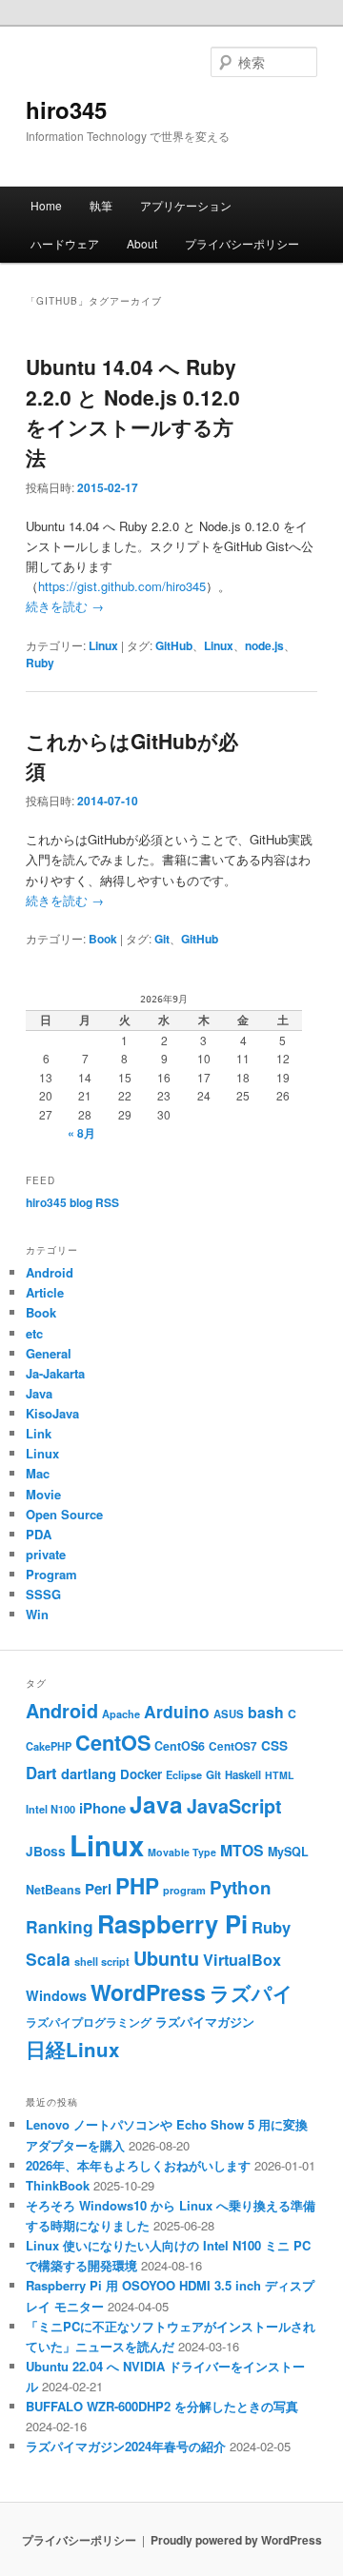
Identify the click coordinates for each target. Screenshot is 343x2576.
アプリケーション (186, 205)
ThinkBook (58, 2185)
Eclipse (184, 1775)
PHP (137, 1886)
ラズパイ (252, 1993)
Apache (121, 1714)
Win (37, 1614)
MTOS (242, 1850)
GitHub (174, 645)
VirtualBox (242, 1960)
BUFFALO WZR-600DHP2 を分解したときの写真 (162, 2406)
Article (45, 1292)
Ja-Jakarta (55, 1373)
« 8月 (81, 1133)
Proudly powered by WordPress (236, 2540)
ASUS (229, 1714)
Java (39, 1393)
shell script (102, 1962)
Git (162, 939)
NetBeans (53, 1890)
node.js (264, 645)
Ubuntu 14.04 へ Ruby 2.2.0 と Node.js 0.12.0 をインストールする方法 (133, 412)
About (142, 243)
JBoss (46, 1851)
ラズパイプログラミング (89, 2022)
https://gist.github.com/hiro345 (122, 586)
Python (241, 1887)
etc (34, 1333)
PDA (39, 1534)
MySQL (288, 1852)
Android (50, 1272)
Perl (98, 1889)
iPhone (102, 1808)
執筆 (101, 205)
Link (39, 1433)
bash (266, 1712)
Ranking (60, 1926)
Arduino (177, 1711)
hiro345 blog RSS (72, 1202)
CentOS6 (180, 1746)
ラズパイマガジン (205, 2022)
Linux (103, 645)
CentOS (113, 1743)
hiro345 (66, 109)
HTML (280, 1775)
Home (46, 205)
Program (51, 1574)
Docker (141, 1774)
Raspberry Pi (172, 1923)
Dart (41, 1773)
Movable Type (182, 1852)
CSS (274, 1745)
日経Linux (72, 2049)
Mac (38, 1473)
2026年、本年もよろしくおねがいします (138, 2165)
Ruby (40, 663)
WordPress (148, 1992)
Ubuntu (166, 1958)
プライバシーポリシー (242, 243)
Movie (43, 1494)
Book (103, 939)
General (49, 1353)
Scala (48, 1959)
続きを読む (65, 606)
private (46, 1554)
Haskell (243, 1774)
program (184, 1890)
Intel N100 (50, 1809)
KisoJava (52, 1413)
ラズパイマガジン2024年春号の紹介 (126, 2446)
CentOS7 (233, 1746)
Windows (56, 1995)
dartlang (89, 1773)
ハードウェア (65, 243)
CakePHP (49, 1746)
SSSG (43, 1594)
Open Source (64, 1514)
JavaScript (234, 1806)
